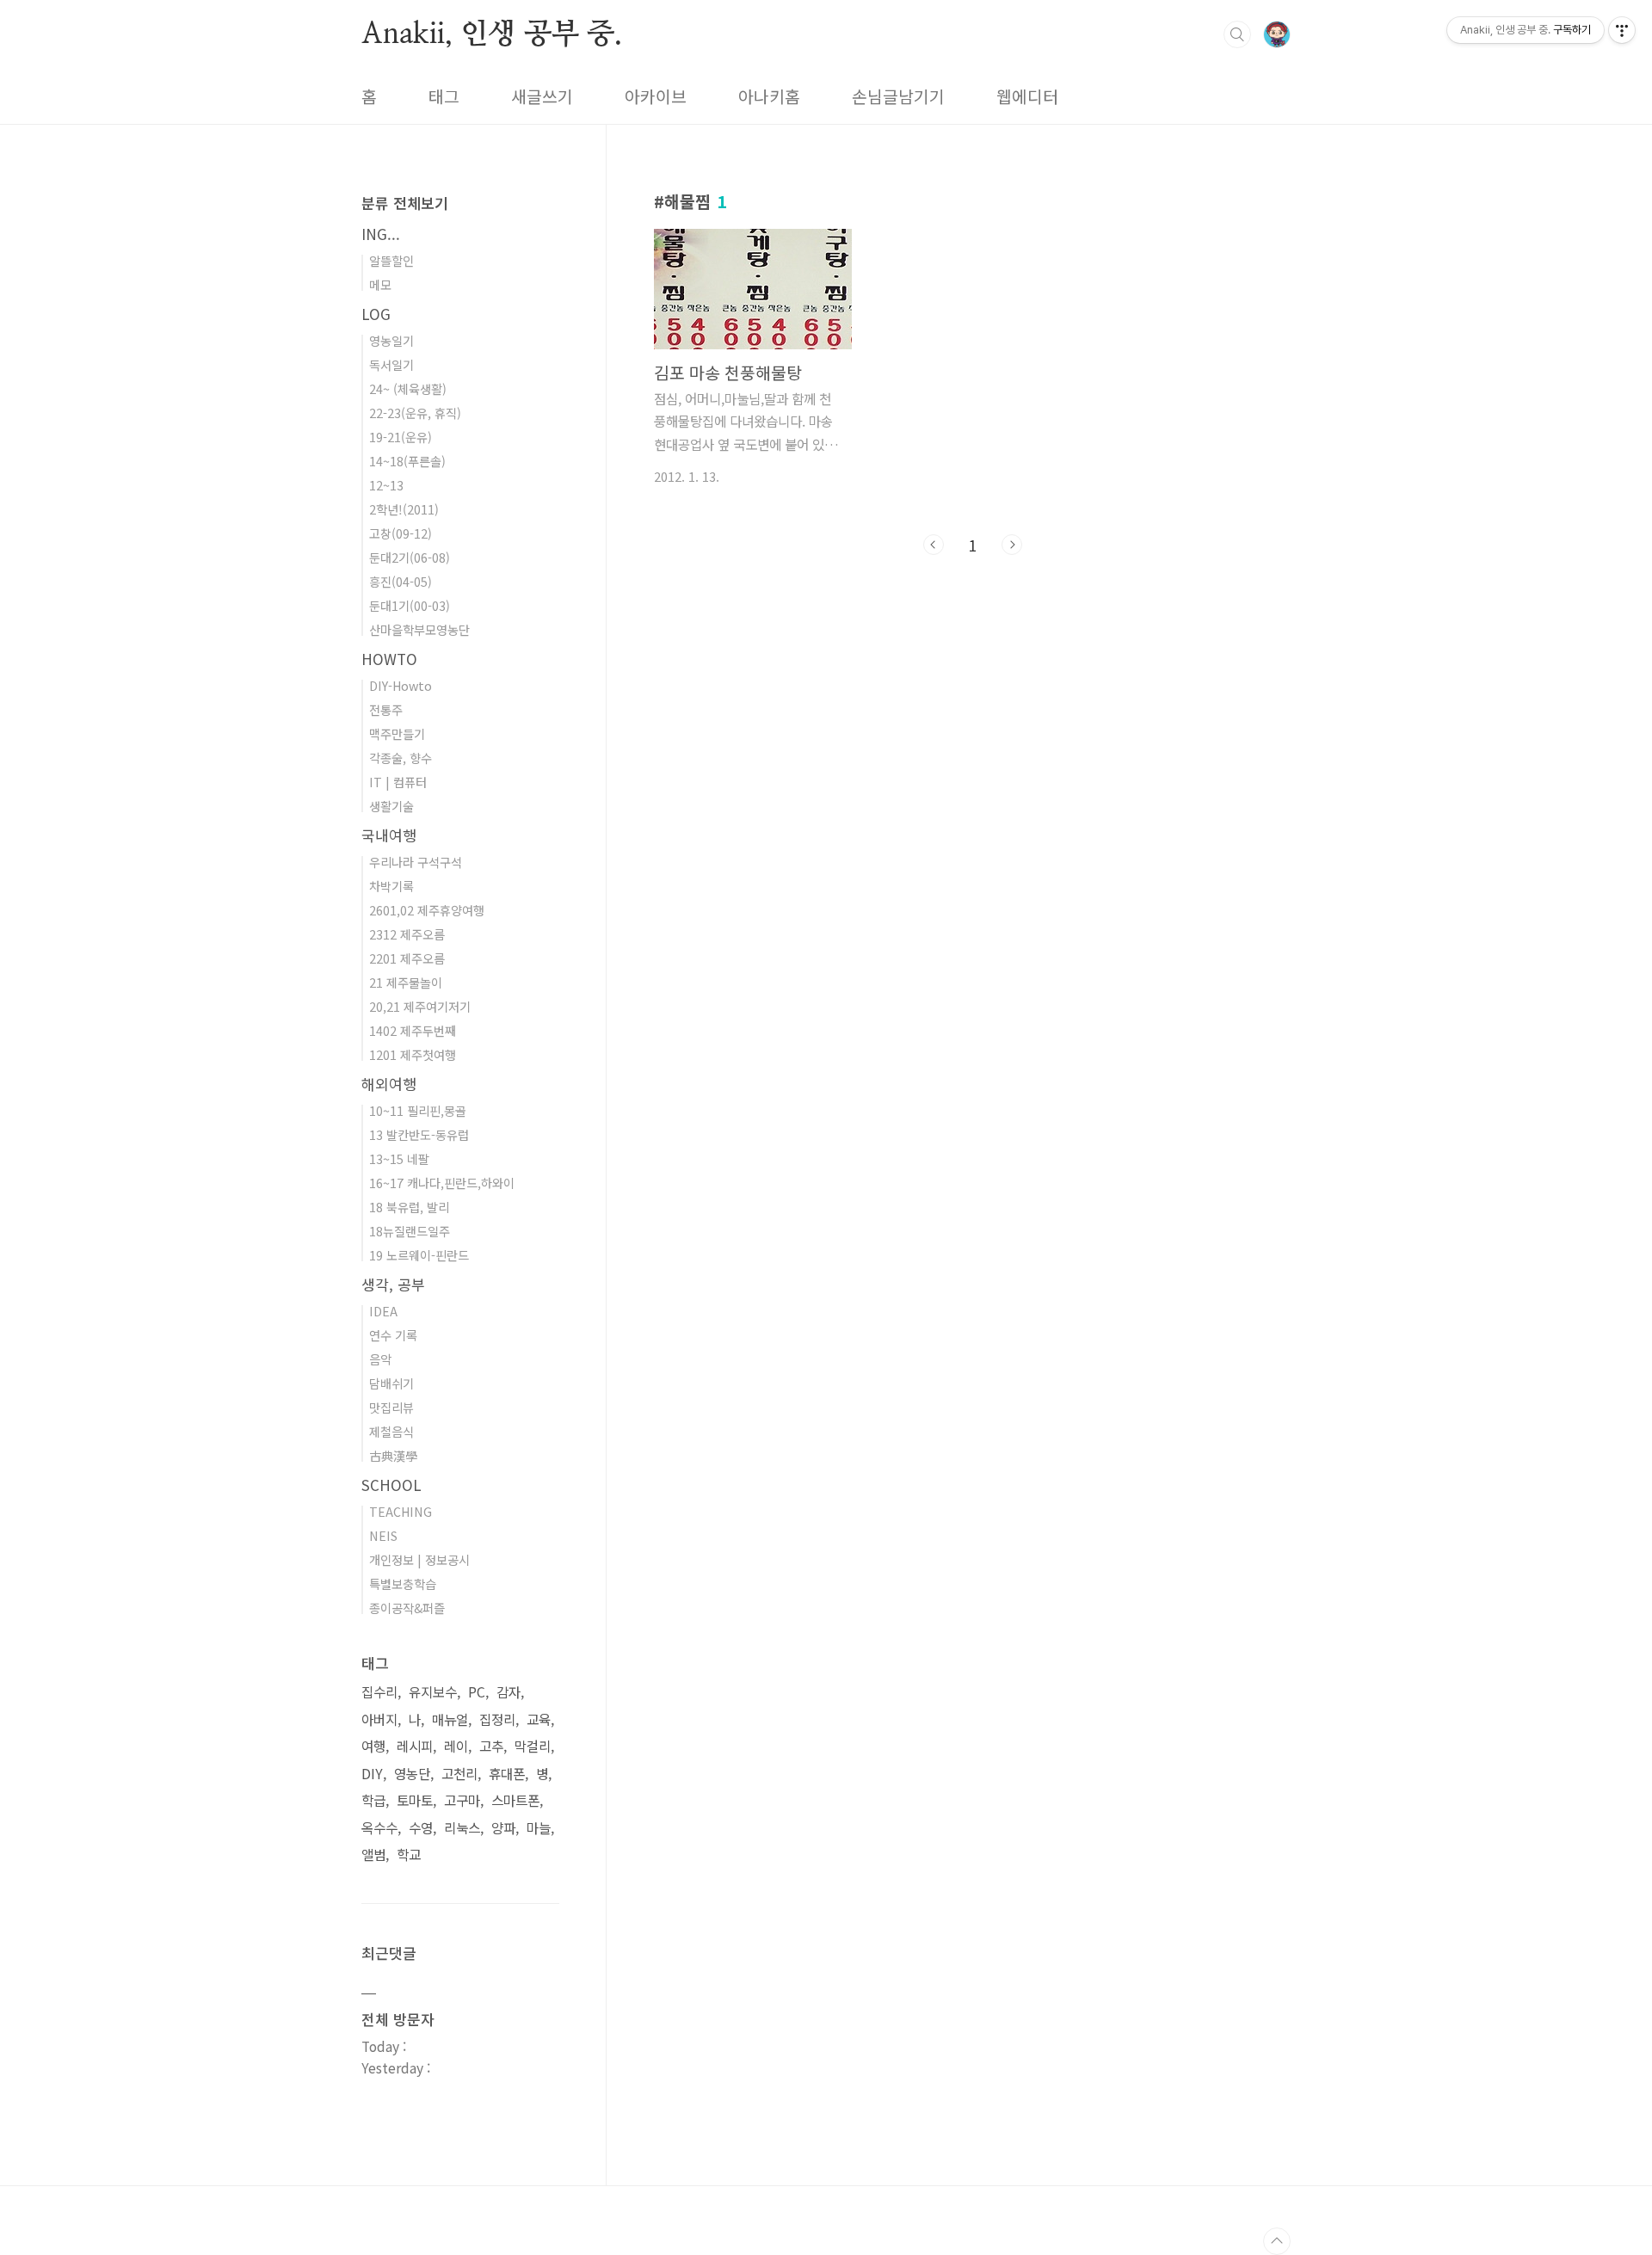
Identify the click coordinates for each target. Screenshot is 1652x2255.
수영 (421, 1828)
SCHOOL (391, 1485)
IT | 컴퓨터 (398, 782)
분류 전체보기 (405, 203)
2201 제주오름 (407, 958)
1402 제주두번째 (413, 1030)
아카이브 (656, 96)
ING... (381, 234)
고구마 (462, 1800)
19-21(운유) (401, 437)
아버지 (379, 1719)
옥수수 (379, 1828)
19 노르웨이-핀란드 (419, 1255)
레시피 (415, 1746)
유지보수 (433, 1692)
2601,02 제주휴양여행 (427, 910)
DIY (372, 1774)
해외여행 (389, 1084)
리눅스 (462, 1828)
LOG (376, 314)
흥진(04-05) (401, 581)
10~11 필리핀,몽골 (418, 1110)
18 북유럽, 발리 (409, 1207)
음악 (380, 1359)
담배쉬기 (391, 1383)
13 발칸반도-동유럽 (419, 1134)
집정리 (497, 1719)
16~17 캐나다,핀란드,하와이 (442, 1183)
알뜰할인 (391, 260)
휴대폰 (507, 1774)
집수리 (379, 1692)
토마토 (415, 1800)
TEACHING (401, 1511)
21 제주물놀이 (406, 982)
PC (477, 1692)
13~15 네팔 (399, 1158)
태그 (444, 96)
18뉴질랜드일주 (410, 1231)
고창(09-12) (401, 533)
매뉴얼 (450, 1719)
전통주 (386, 709)
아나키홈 (769, 96)
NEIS (383, 1535)
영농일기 (391, 340)
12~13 (386, 485)
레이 (456, 1746)
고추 (491, 1746)
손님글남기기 (898, 96)
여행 (373, 1746)
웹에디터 (1027, 96)
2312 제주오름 (407, 934)
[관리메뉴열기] (1622, 30)
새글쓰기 (542, 96)
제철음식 (391, 1431)
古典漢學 (393, 1455)
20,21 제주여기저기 (420, 1006)
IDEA (383, 1311)
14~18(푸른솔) (407, 461)
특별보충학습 (403, 1583)
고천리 (459, 1774)
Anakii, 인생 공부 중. (492, 34)
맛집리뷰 (391, 1407)
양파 (503, 1828)
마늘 (539, 1828)
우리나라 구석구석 (416, 862)
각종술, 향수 (401, 758)
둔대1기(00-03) (410, 605)
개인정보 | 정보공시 (419, 1559)
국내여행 (389, 835)
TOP (1277, 2241)
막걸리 (533, 1746)
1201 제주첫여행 (413, 1054)
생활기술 (391, 806)
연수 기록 (393, 1335)
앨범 (373, 1855)
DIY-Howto (401, 685)
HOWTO (389, 659)
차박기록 (391, 886)
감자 (509, 1692)
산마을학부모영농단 (419, 629)
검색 (1237, 34)
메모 (380, 284)
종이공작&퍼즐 (407, 1608)
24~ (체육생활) (408, 388)
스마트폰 (515, 1800)
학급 (373, 1800)
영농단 (412, 1774)
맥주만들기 (397, 733)
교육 (539, 1719)
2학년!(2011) (404, 509)
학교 (409, 1855)
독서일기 (391, 364)
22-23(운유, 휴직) (415, 413)
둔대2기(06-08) (410, 557)
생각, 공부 (393, 1284)
